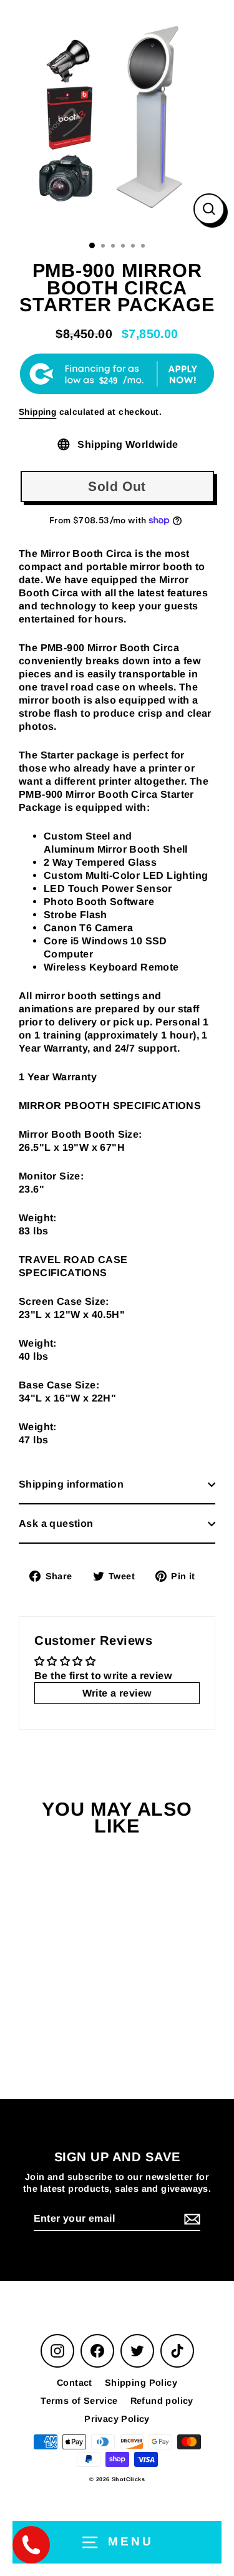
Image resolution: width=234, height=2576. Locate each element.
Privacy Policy (117, 2419)
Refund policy (162, 2401)
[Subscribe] (190, 2220)
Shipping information (71, 1484)
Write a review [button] (117, 1693)
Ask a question (56, 1523)
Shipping (37, 412)
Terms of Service (79, 2401)
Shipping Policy (141, 2383)
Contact (75, 2383)
